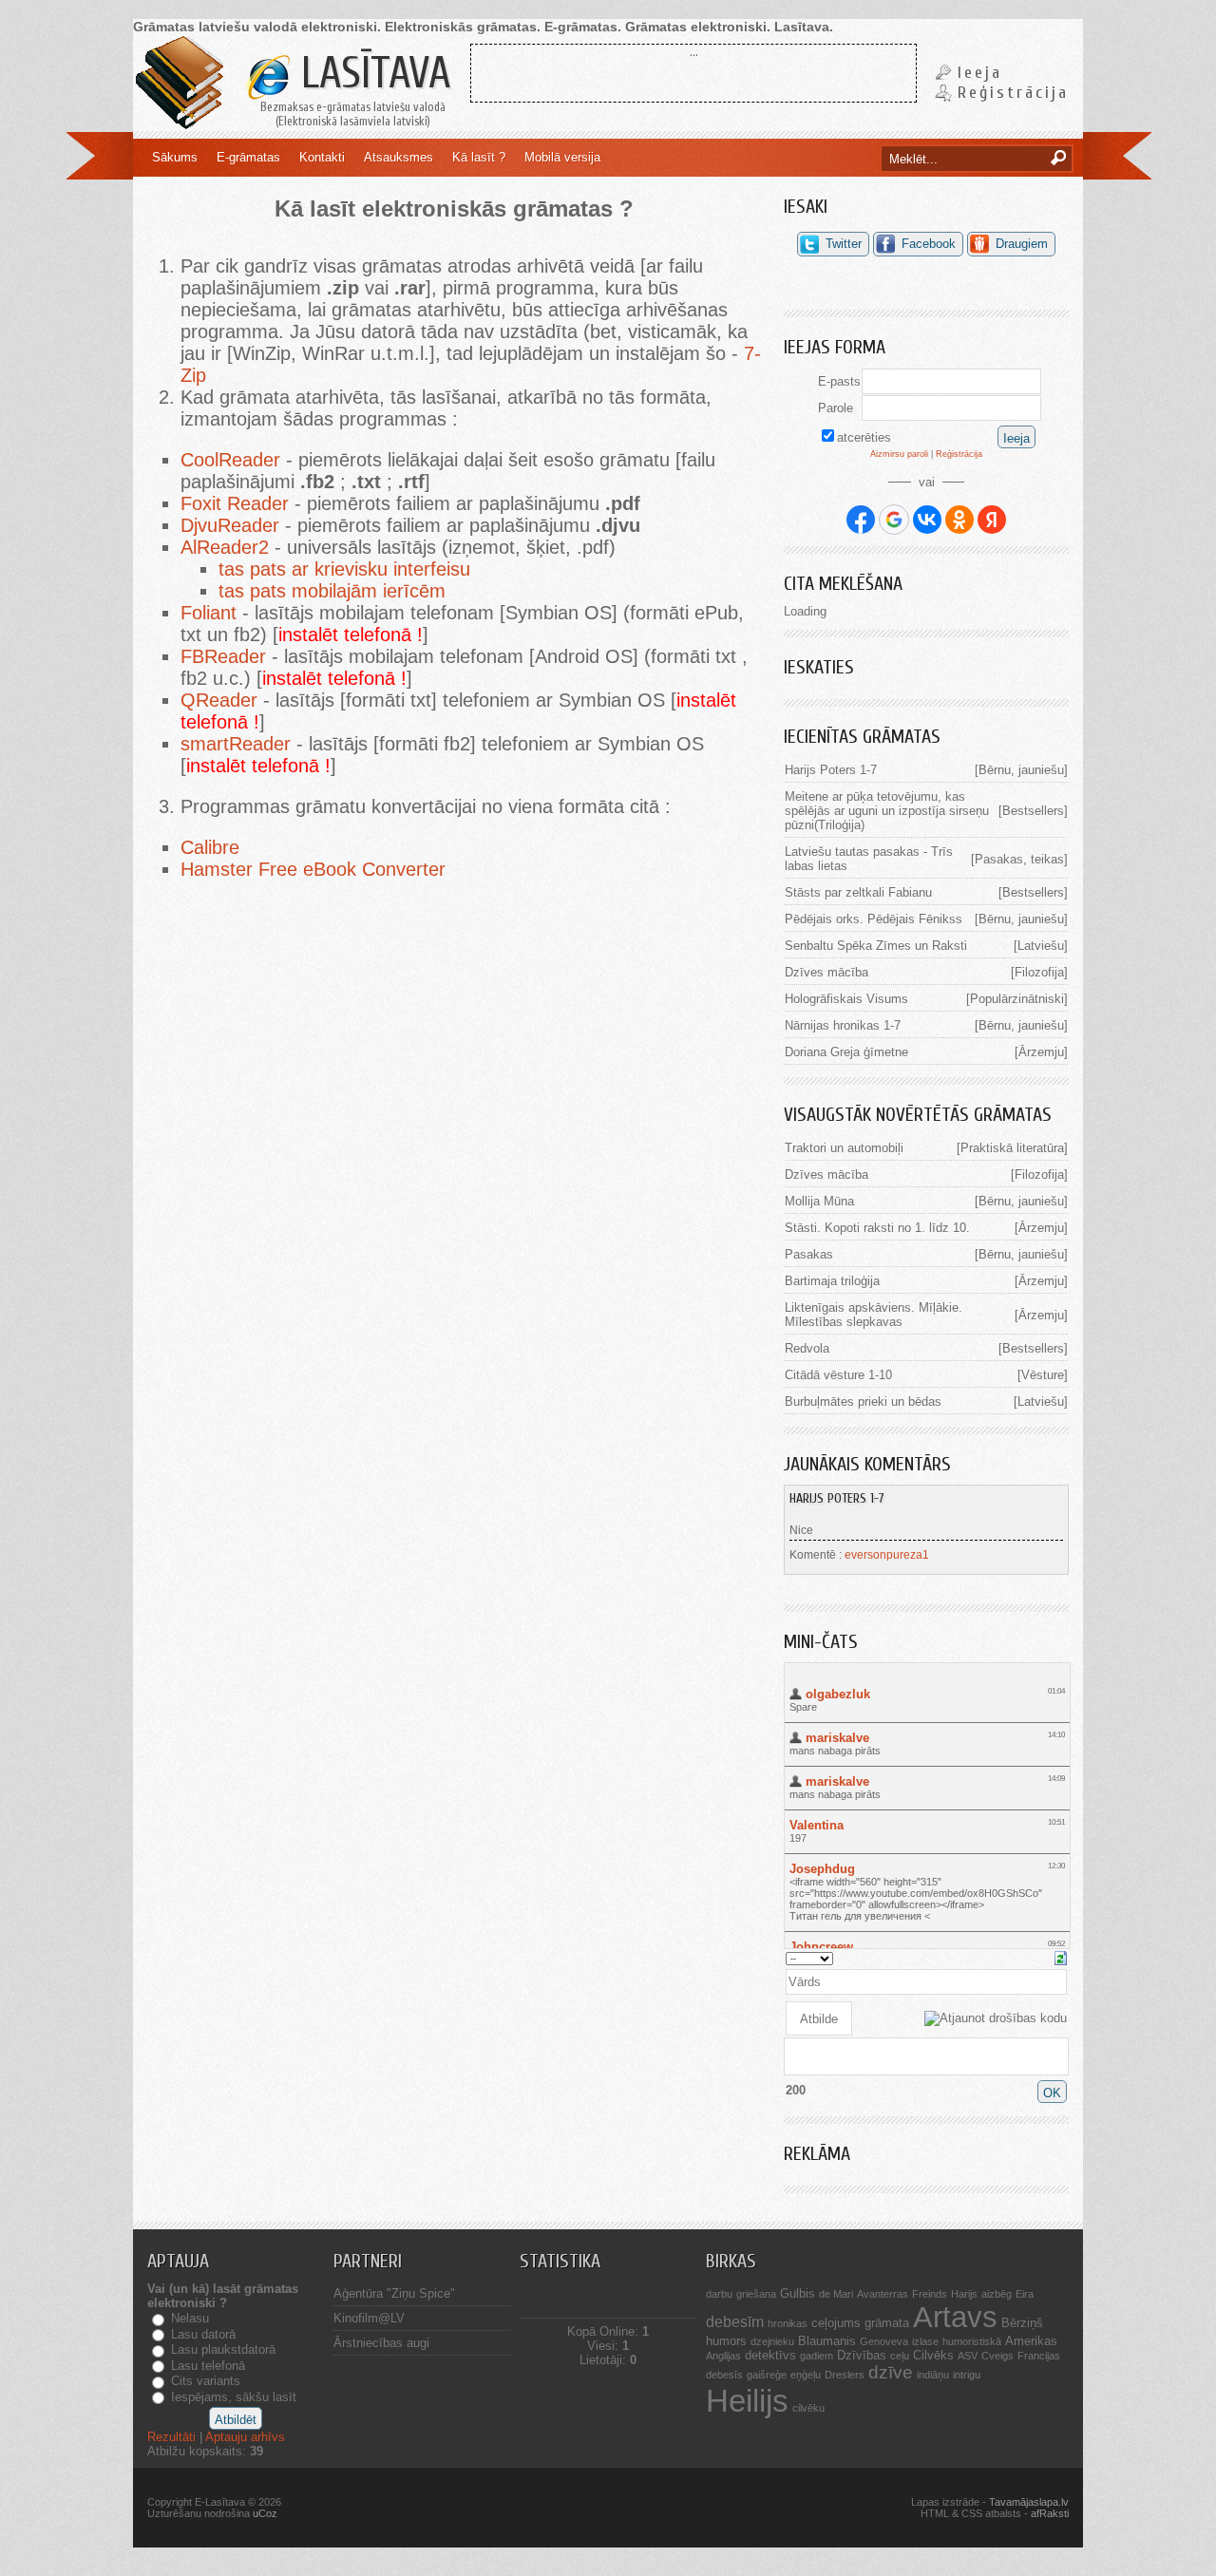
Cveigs (997, 2356)
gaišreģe (767, 2375)
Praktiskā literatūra (1012, 1148)
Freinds (930, 2294)
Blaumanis (827, 2341)
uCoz (265, 2513)
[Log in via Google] (894, 520)
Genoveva (884, 2341)
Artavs (955, 2317)
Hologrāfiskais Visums (846, 999)
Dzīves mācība (826, 972)
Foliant (209, 613)
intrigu (967, 2375)
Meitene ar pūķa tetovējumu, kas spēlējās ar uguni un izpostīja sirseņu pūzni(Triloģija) (887, 811)
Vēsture (1043, 1375)
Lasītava (370, 74)
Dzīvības (862, 2355)
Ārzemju (1041, 1052)
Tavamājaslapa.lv (1029, 2502)
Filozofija (1039, 972)
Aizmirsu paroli (899, 454)
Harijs (964, 2294)
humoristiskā (972, 2341)
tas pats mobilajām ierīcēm (332, 591)
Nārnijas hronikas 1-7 (843, 1025)
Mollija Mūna (819, 1201)
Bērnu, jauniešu (1021, 770)
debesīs (724, 2375)
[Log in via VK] (927, 520)
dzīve (891, 2372)
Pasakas (809, 1254)
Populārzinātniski (1017, 999)
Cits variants (206, 2381)
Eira (1025, 2294)
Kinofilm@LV (369, 2318)
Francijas (1039, 2356)
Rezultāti (171, 2437)
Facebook (929, 244)
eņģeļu (806, 2375)
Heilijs (747, 2401)
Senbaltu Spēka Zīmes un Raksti (876, 946)
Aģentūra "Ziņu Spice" (394, 2293)
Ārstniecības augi (381, 2343)
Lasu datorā (203, 2334)
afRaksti (1050, 2513)
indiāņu (933, 2375)
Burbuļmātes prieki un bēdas (863, 1402)
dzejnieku (772, 2341)
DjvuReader (230, 525)
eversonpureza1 (887, 1555)
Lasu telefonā (208, 2366)
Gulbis (798, 2293)
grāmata (887, 2323)
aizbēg (997, 2294)
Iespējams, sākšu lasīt (234, 2397)
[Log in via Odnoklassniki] (959, 520)
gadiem (817, 2356)
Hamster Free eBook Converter (313, 869)
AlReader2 (225, 547)
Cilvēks (933, 2355)
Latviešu (1041, 946)
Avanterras (883, 2294)
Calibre (210, 847)
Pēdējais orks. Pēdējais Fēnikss (874, 919)
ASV (968, 2356)
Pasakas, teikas (1019, 859)
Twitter (844, 244)
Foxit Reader (235, 503)
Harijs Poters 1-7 (831, 770)
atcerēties (864, 437)
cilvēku (808, 2408)
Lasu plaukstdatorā (223, 2349)
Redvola (807, 1348)
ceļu (900, 2356)
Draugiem (1022, 244)
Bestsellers (1033, 811)
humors (726, 2341)
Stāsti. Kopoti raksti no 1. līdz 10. (877, 1228)
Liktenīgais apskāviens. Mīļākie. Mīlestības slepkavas (874, 1315)
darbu (719, 2294)
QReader (219, 700)
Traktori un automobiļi (844, 1148)
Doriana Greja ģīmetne (846, 1052)
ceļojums (836, 2323)
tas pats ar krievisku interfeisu (344, 569)
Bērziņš (1022, 2323)
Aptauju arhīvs (245, 2437)
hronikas (788, 2323)
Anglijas (723, 2356)
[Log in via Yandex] (992, 520)
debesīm (735, 2322)
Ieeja (980, 73)
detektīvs (770, 2355)
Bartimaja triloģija (832, 1281)
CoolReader (230, 460)
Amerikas (1031, 2341)
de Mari (836, 2294)
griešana (756, 2294)
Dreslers (845, 2375)
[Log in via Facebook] (861, 520)
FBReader (223, 656)
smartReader (236, 744)
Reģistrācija (1013, 93)
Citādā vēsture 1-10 (838, 1375)
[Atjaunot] (1061, 1957)
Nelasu (190, 2318)
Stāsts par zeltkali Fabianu (858, 892)
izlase (925, 2341)
